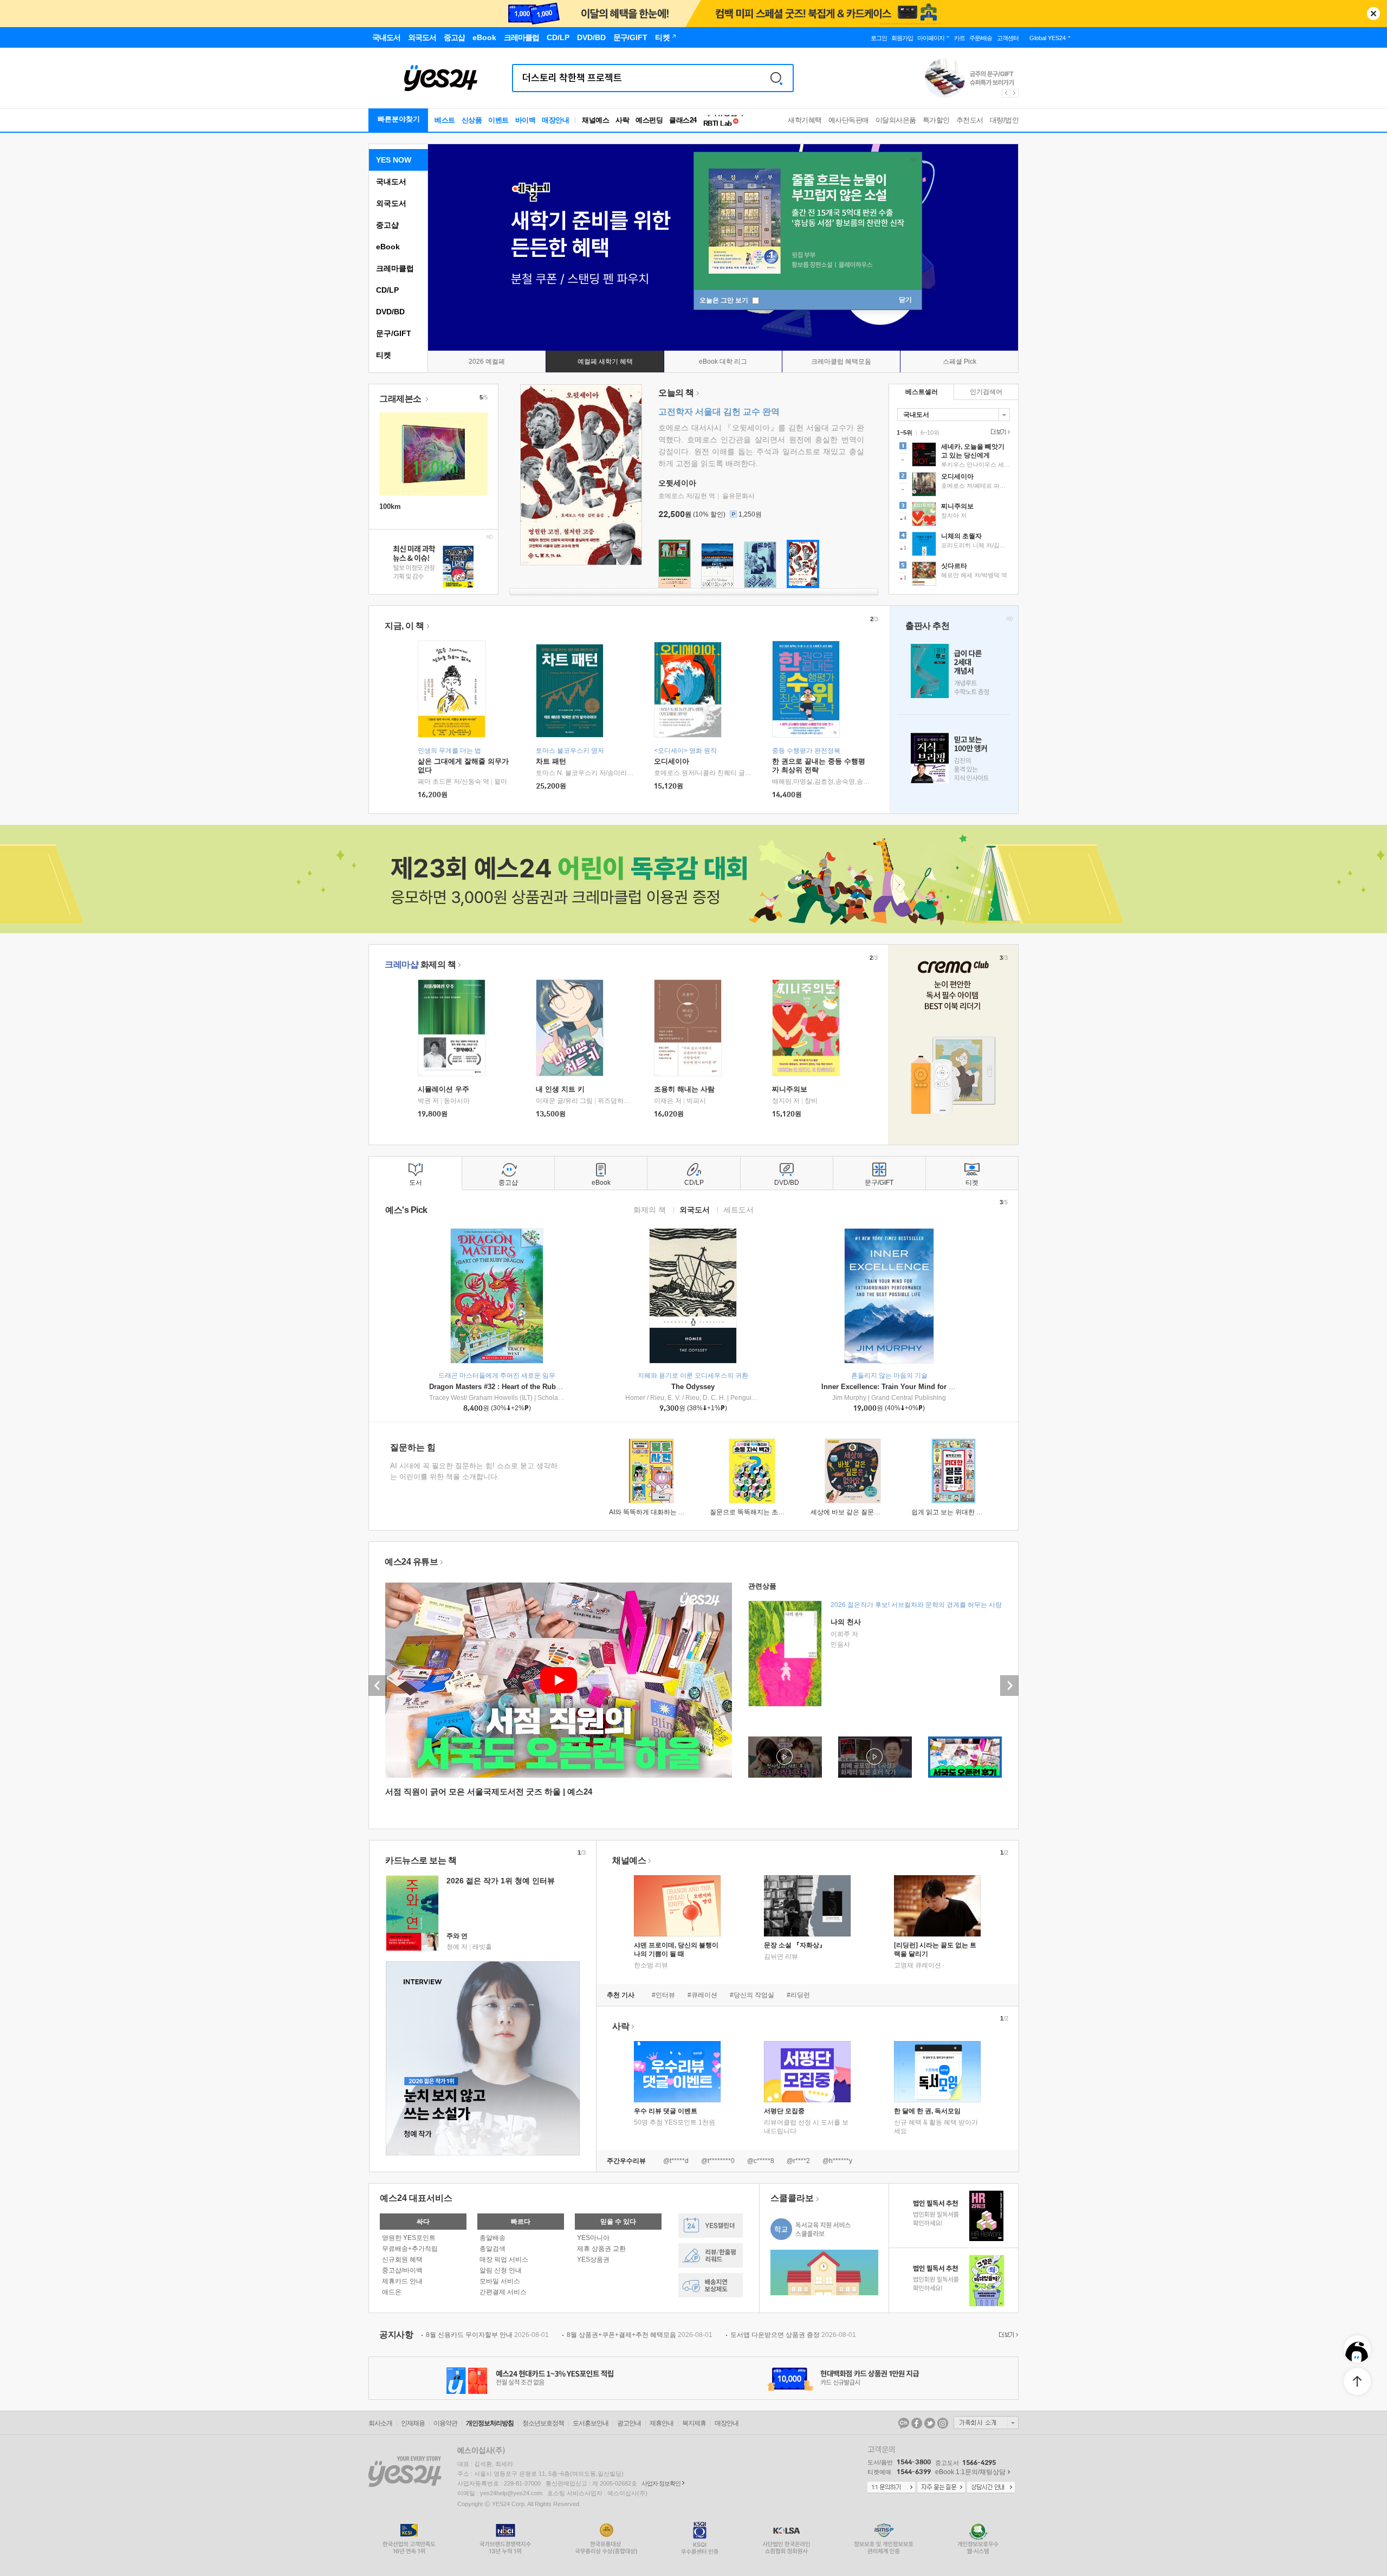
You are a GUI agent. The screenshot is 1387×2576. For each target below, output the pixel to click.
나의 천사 (846, 1622)
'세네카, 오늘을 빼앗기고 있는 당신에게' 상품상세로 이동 (954, 456)
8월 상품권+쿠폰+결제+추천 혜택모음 (640, 2335)
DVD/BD (390, 312)
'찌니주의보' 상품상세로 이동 (954, 515)
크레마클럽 (395, 268)
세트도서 (738, 1209)
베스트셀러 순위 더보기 (999, 432)
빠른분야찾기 (399, 119)
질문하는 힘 (413, 1447)
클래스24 (683, 120)
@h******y (837, 2161)
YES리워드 (711, 2255)
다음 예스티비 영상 (1009, 1686)
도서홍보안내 (591, 2423)
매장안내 (555, 120)
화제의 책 (420, 964)
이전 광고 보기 (1006, 93)
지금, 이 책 (404, 626)
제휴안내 (662, 2423)
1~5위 (905, 432)
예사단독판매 (849, 120)
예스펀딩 (649, 120)
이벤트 (498, 120)
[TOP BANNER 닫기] (1373, 14)
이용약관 (445, 2423)
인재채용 (413, 2423)
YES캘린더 (711, 2226)
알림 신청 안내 (501, 2270)
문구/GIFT (394, 333)
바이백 (526, 120)
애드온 (392, 2292)
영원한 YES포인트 (409, 2238)
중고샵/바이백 (402, 2270)
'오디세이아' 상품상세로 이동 (954, 486)
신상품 (472, 120)
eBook (388, 247)
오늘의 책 (676, 393)
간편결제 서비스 (503, 2292)
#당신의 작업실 (752, 1995)
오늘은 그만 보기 (725, 300)
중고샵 (387, 225)
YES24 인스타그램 (943, 2423)
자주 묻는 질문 (941, 2488)
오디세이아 (672, 761)
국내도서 (391, 182)
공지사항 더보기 (1007, 2335)
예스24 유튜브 (411, 1562)
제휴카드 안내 (402, 2281)
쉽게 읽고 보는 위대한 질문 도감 (958, 1512)
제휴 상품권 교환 (601, 2249)
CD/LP (387, 290)
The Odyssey (693, 1387)
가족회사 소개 (986, 2423)
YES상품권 (593, 2259)
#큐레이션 (702, 1995)
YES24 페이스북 (917, 2423)
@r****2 (798, 2161)
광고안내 (629, 2423)
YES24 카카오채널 (904, 2423)
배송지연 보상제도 (711, 2285)
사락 (622, 120)
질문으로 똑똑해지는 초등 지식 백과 (762, 1512)
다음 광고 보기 (1015, 93)
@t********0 (718, 2161)
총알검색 (492, 2249)
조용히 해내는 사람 (684, 1089)
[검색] (776, 78)
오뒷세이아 (677, 483)
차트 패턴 (551, 761)
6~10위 (930, 432)
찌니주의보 (790, 1089)
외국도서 (391, 203)
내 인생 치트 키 (560, 1089)
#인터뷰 (663, 1995)
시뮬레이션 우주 (443, 1089)
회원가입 (902, 38)
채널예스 (629, 1860)
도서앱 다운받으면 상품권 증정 (793, 2335)
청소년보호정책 (543, 2423)
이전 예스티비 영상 (378, 1686)
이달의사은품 (896, 120)
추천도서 (970, 120)
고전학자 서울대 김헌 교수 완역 (719, 412)
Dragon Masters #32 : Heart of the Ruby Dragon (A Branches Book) (540, 1387)
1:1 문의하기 (891, 2488)
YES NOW (394, 160)
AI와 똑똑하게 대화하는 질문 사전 (657, 1512)
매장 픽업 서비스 (504, 2259)
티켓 (384, 355)
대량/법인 (1004, 120)
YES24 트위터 (930, 2423)
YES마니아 (593, 2238)
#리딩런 (798, 1995)
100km (390, 506)
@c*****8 (761, 2161)
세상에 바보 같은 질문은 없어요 (856, 1512)
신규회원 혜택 (402, 2259)
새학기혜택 (805, 120)
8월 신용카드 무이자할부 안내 (487, 2335)
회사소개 (380, 2423)
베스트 (445, 120)
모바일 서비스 (500, 2281)
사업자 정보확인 (661, 2483)
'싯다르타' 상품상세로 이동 (954, 575)
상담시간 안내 (991, 2488)
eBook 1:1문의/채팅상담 (970, 2472)
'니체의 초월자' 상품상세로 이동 (954, 545)
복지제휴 (694, 2423)
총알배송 (492, 2238)
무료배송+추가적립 (410, 2249)
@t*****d (676, 2161)
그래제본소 (401, 399)
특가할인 (936, 120)
